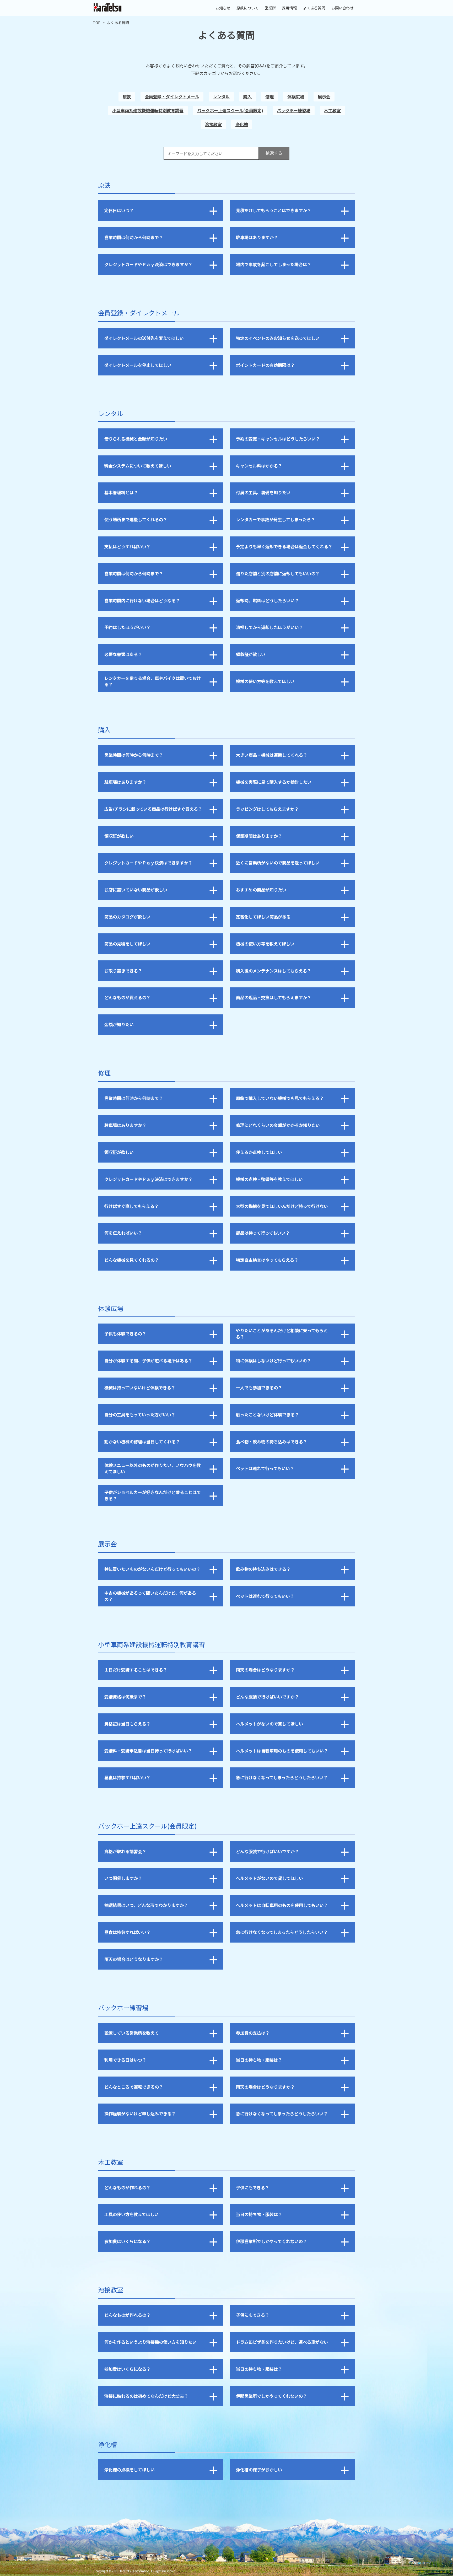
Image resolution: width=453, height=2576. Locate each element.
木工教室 (332, 110)
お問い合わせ (342, 8)
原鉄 (127, 96)
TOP (97, 23)
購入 (247, 96)
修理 (269, 96)
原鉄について (247, 8)
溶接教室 (213, 124)
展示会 (324, 96)
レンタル (221, 96)
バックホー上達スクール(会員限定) (230, 110)
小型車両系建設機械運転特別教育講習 (148, 110)
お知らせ (223, 8)
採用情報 (289, 8)
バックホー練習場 (294, 110)
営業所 (270, 8)
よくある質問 (314, 8)
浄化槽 (242, 124)
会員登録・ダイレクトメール (172, 96)
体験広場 (296, 96)
